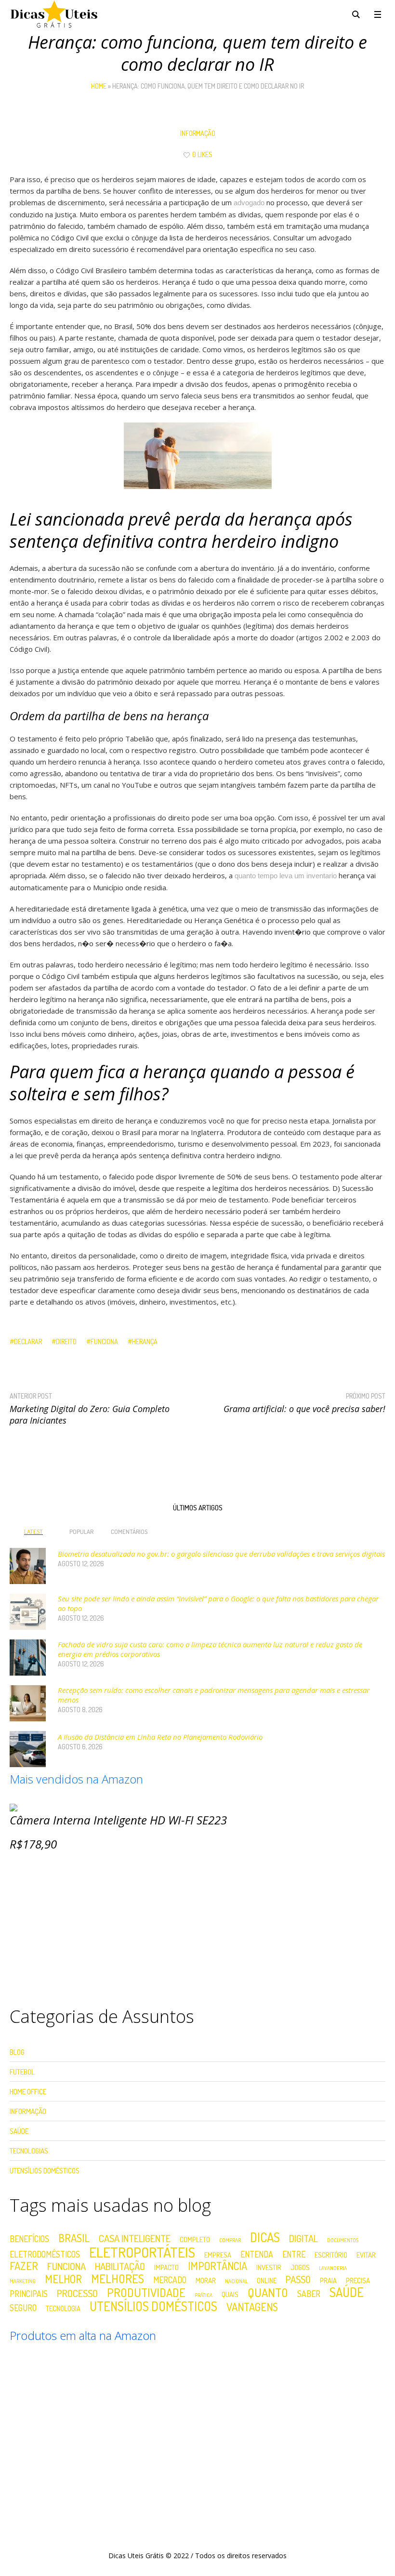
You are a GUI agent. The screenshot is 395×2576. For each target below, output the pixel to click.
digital (303, 2238)
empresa (218, 2255)
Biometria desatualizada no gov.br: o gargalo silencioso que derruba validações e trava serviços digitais (221, 1554)
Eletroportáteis (142, 2252)
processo (77, 2293)
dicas (265, 2237)
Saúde (19, 2131)
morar (206, 2280)
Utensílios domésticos (153, 2306)
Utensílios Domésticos (45, 2171)
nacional (236, 2281)
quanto (268, 2293)
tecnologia (63, 2308)
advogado (249, 203)
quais (230, 2294)
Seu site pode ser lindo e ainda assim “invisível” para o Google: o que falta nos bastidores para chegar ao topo (218, 1603)
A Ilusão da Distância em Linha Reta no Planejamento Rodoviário (160, 1737)
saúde (347, 2292)
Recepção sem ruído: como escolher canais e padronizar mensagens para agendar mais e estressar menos (214, 1695)
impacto (166, 2267)
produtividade (146, 2293)
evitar (366, 2255)
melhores (118, 2279)
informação (198, 133)
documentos (343, 2240)
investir (269, 2267)
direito (66, 1341)
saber (309, 2294)
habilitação (120, 2266)
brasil (74, 2238)
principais (29, 2294)
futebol (22, 2072)
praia (328, 2280)
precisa (358, 2280)
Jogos (300, 2267)
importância (217, 2266)
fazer (24, 2266)
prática (204, 2295)
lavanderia (333, 2268)
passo (298, 2279)
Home (99, 86)
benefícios (29, 2239)
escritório (331, 2255)
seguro (23, 2308)
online (267, 2280)
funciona (104, 1341)
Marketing (23, 2281)
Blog (17, 2052)
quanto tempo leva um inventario (286, 876)
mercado (170, 2280)
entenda (257, 2255)
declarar (28, 1341)
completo (195, 2239)
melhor (63, 2279)
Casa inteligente (135, 2238)
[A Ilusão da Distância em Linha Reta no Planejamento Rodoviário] (28, 1748)
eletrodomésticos (45, 2255)
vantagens (252, 2307)
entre (294, 2255)
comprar (230, 2240)
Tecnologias (29, 2151)
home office (28, 2092)
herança (145, 1341)
